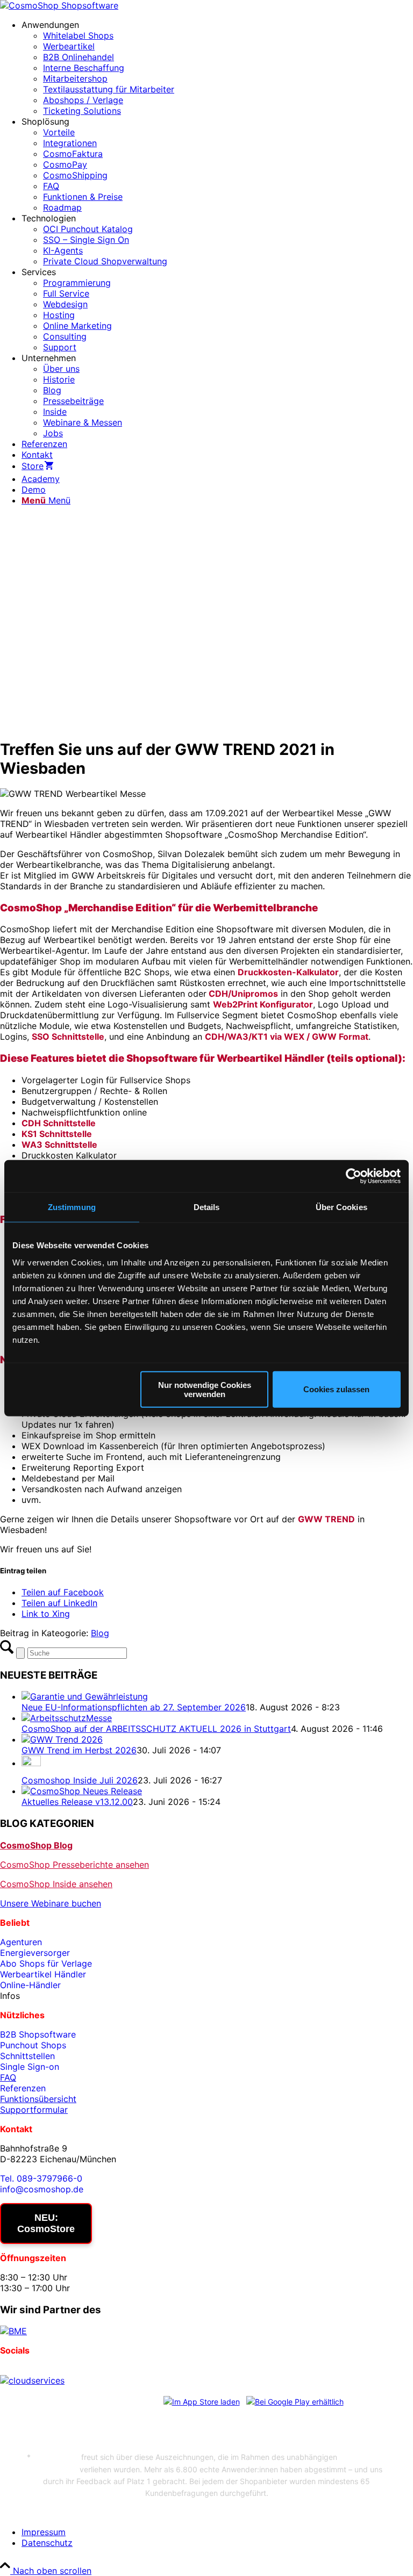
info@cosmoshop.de (42, 2189)
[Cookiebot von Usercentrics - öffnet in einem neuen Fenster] (354, 1176)
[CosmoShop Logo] (59, 5)
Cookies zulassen (336, 1389)
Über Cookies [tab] (341, 1207)
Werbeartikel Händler (43, 1974)
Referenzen (23, 2088)
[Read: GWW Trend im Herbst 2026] (62, 1739)
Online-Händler (30, 1985)
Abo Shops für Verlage (46, 1963)
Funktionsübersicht (38, 2099)
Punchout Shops (33, 2045)
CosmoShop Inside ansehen (56, 1884)
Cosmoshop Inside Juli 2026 (80, 1780)
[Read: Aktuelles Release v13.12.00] (82, 1791)
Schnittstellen (27, 2056)
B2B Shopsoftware (38, 2034)
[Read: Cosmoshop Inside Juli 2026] (31, 1763)
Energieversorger (35, 1953)
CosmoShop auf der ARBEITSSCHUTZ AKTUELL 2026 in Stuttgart (156, 1729)
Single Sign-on (30, 2067)
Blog (100, 1633)
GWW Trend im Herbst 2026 (79, 1750)
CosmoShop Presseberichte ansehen (74, 1865)
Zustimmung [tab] (72, 1207)
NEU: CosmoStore (46, 2223)
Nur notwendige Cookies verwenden (205, 1389)
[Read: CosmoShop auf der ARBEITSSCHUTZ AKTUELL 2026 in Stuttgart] (67, 1718)
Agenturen (21, 1942)
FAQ (8, 2077)
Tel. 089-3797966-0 (41, 2178)
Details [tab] (207, 1207)
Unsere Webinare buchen (51, 1903)
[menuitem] (217, 68)
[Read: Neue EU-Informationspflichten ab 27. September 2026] (85, 1696)
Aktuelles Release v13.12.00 (77, 1802)
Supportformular (34, 2110)
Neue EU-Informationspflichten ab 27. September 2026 (134, 1707)
